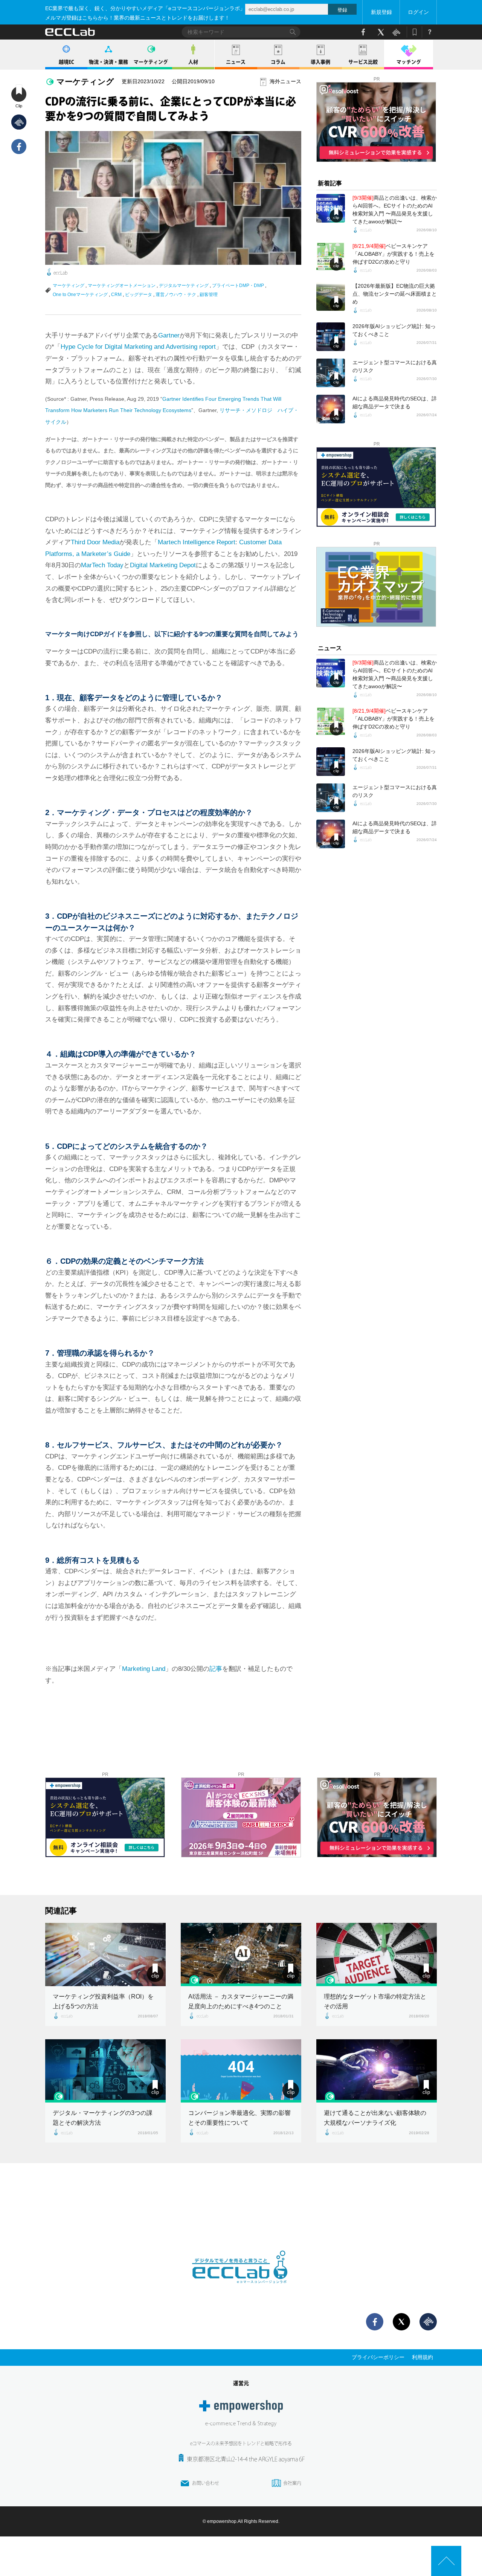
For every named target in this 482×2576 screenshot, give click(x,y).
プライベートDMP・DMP (238, 286)
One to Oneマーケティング (80, 295)
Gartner (169, 335)
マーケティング (151, 62)
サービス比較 (363, 62)
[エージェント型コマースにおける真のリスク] (331, 373)
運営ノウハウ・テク (176, 295)
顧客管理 (209, 295)
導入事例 (320, 62)
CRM (116, 295)
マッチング (409, 62)
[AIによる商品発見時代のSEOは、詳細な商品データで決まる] (331, 409)
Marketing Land (144, 1669)
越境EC (66, 62)
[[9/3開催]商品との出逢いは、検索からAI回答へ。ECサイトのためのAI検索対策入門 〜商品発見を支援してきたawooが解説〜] (331, 208)
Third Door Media (95, 542)
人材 (193, 62)
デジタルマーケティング (184, 286)
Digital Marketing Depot (163, 565)
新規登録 (381, 12)
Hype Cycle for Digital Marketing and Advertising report (138, 347)
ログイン (418, 12)
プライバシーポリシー (378, 2357)
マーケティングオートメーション (122, 286)
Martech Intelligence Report (197, 542)
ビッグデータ (139, 295)
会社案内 (292, 2483)
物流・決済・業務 (108, 62)
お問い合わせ (206, 2483)
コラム (278, 62)
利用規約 (423, 2357)
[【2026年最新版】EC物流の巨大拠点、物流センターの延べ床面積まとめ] (331, 296)
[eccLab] (241, 2289)
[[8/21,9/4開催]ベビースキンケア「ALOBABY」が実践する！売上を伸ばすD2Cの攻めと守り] (331, 257)
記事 (216, 1669)
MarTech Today (102, 565)
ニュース (236, 62)
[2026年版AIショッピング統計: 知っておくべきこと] (331, 337)
